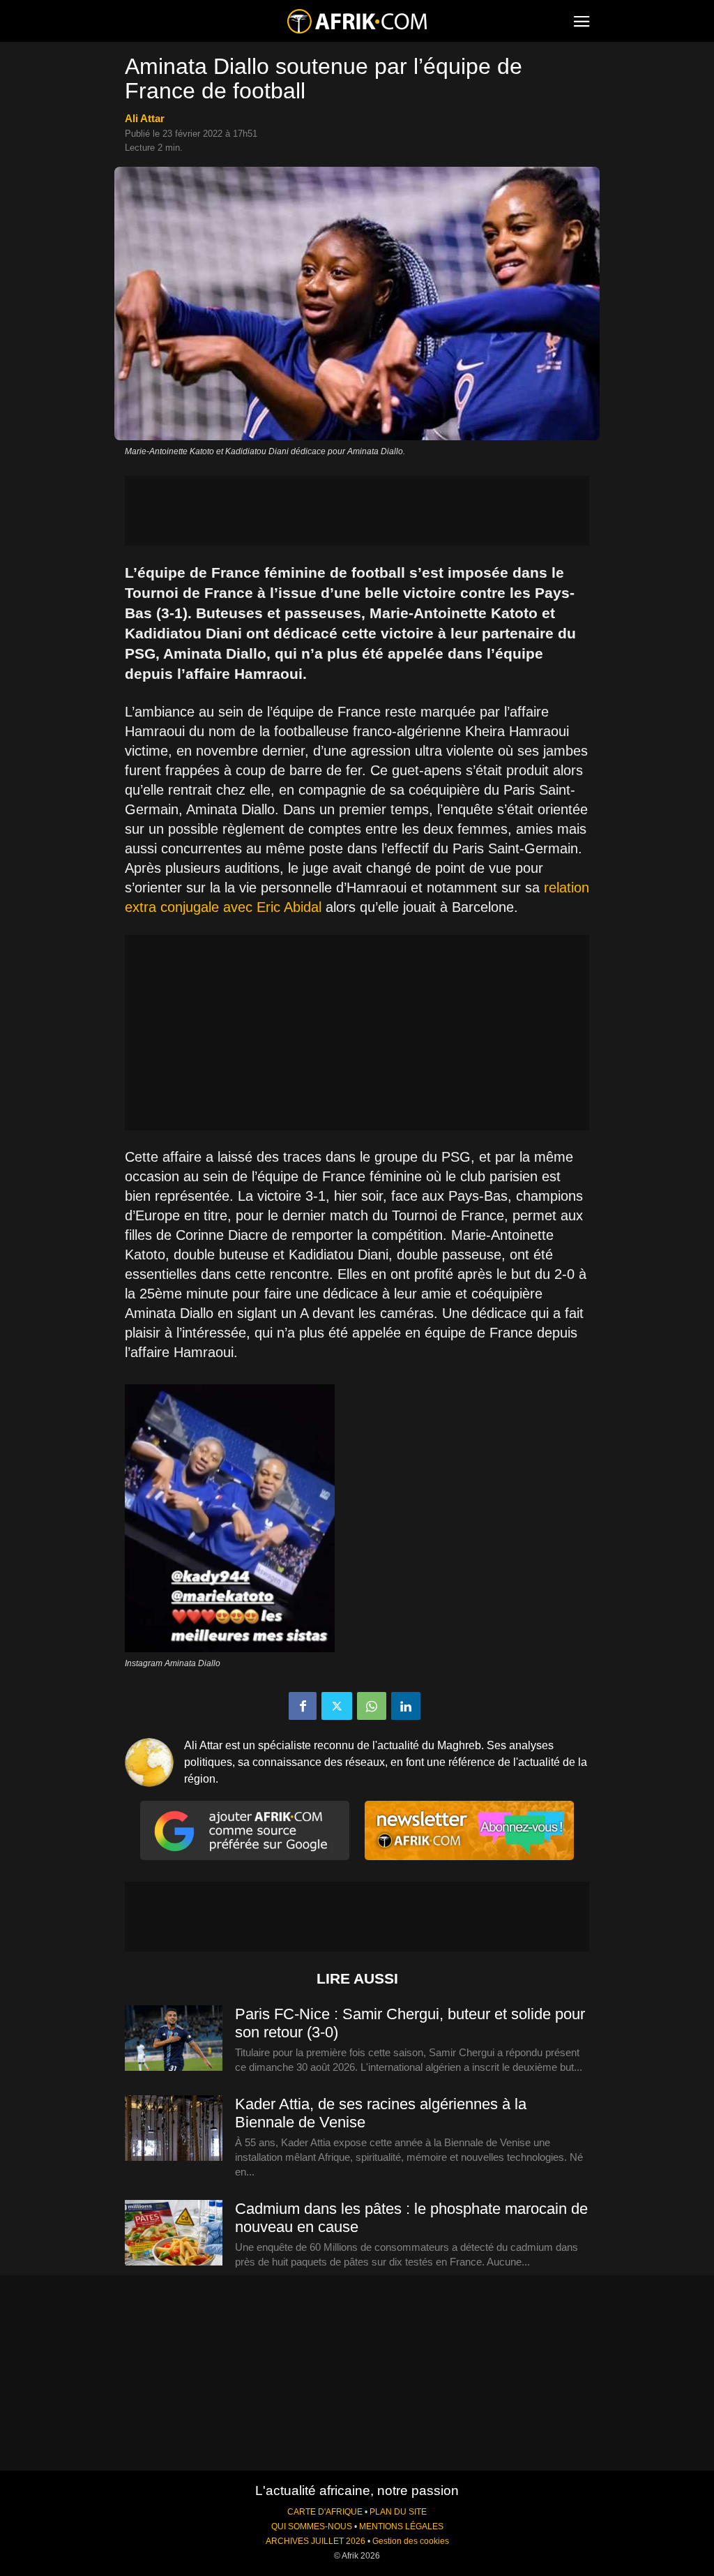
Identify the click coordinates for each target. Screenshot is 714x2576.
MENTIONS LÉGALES (401, 2526)
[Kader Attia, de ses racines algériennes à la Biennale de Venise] (174, 2129)
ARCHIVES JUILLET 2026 (316, 2541)
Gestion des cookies (411, 2541)
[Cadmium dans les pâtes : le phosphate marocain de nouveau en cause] (174, 2233)
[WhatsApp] (372, 1706)
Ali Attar (145, 118)
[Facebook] (303, 1706)
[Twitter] (337, 1706)
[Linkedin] (406, 1706)
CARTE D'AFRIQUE (325, 2512)
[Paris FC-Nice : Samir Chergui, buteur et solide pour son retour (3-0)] (174, 2039)
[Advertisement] (357, 511)
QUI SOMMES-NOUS (312, 2526)
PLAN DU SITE (398, 2512)
